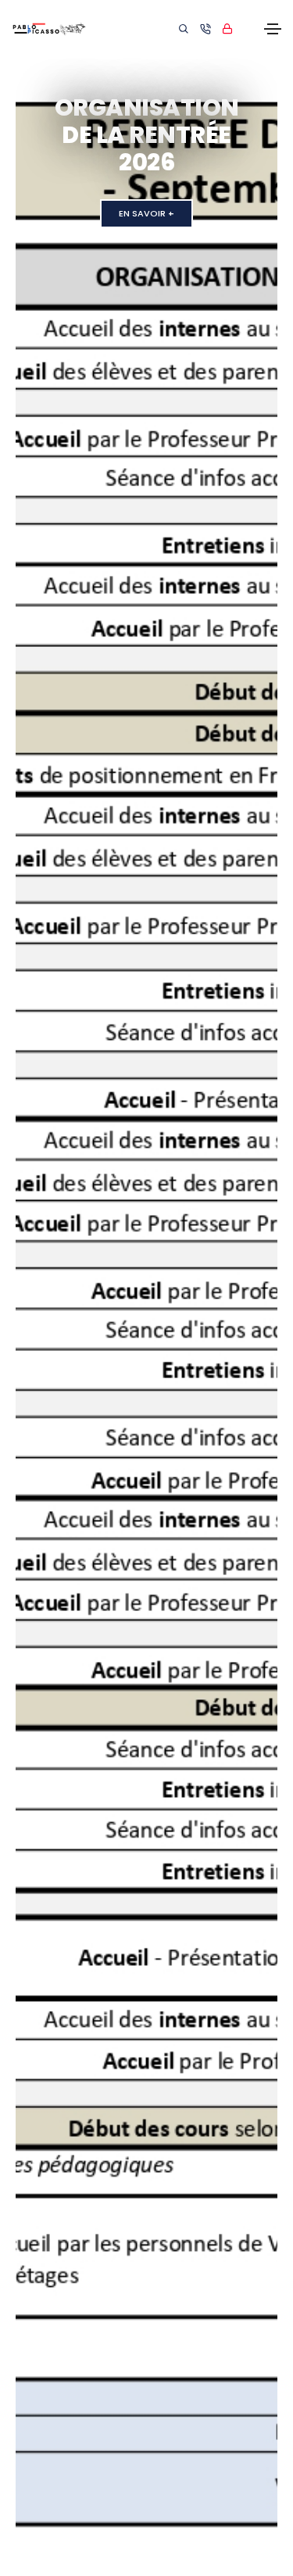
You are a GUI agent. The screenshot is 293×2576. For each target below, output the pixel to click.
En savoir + (146, 186)
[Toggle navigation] (273, 29)
